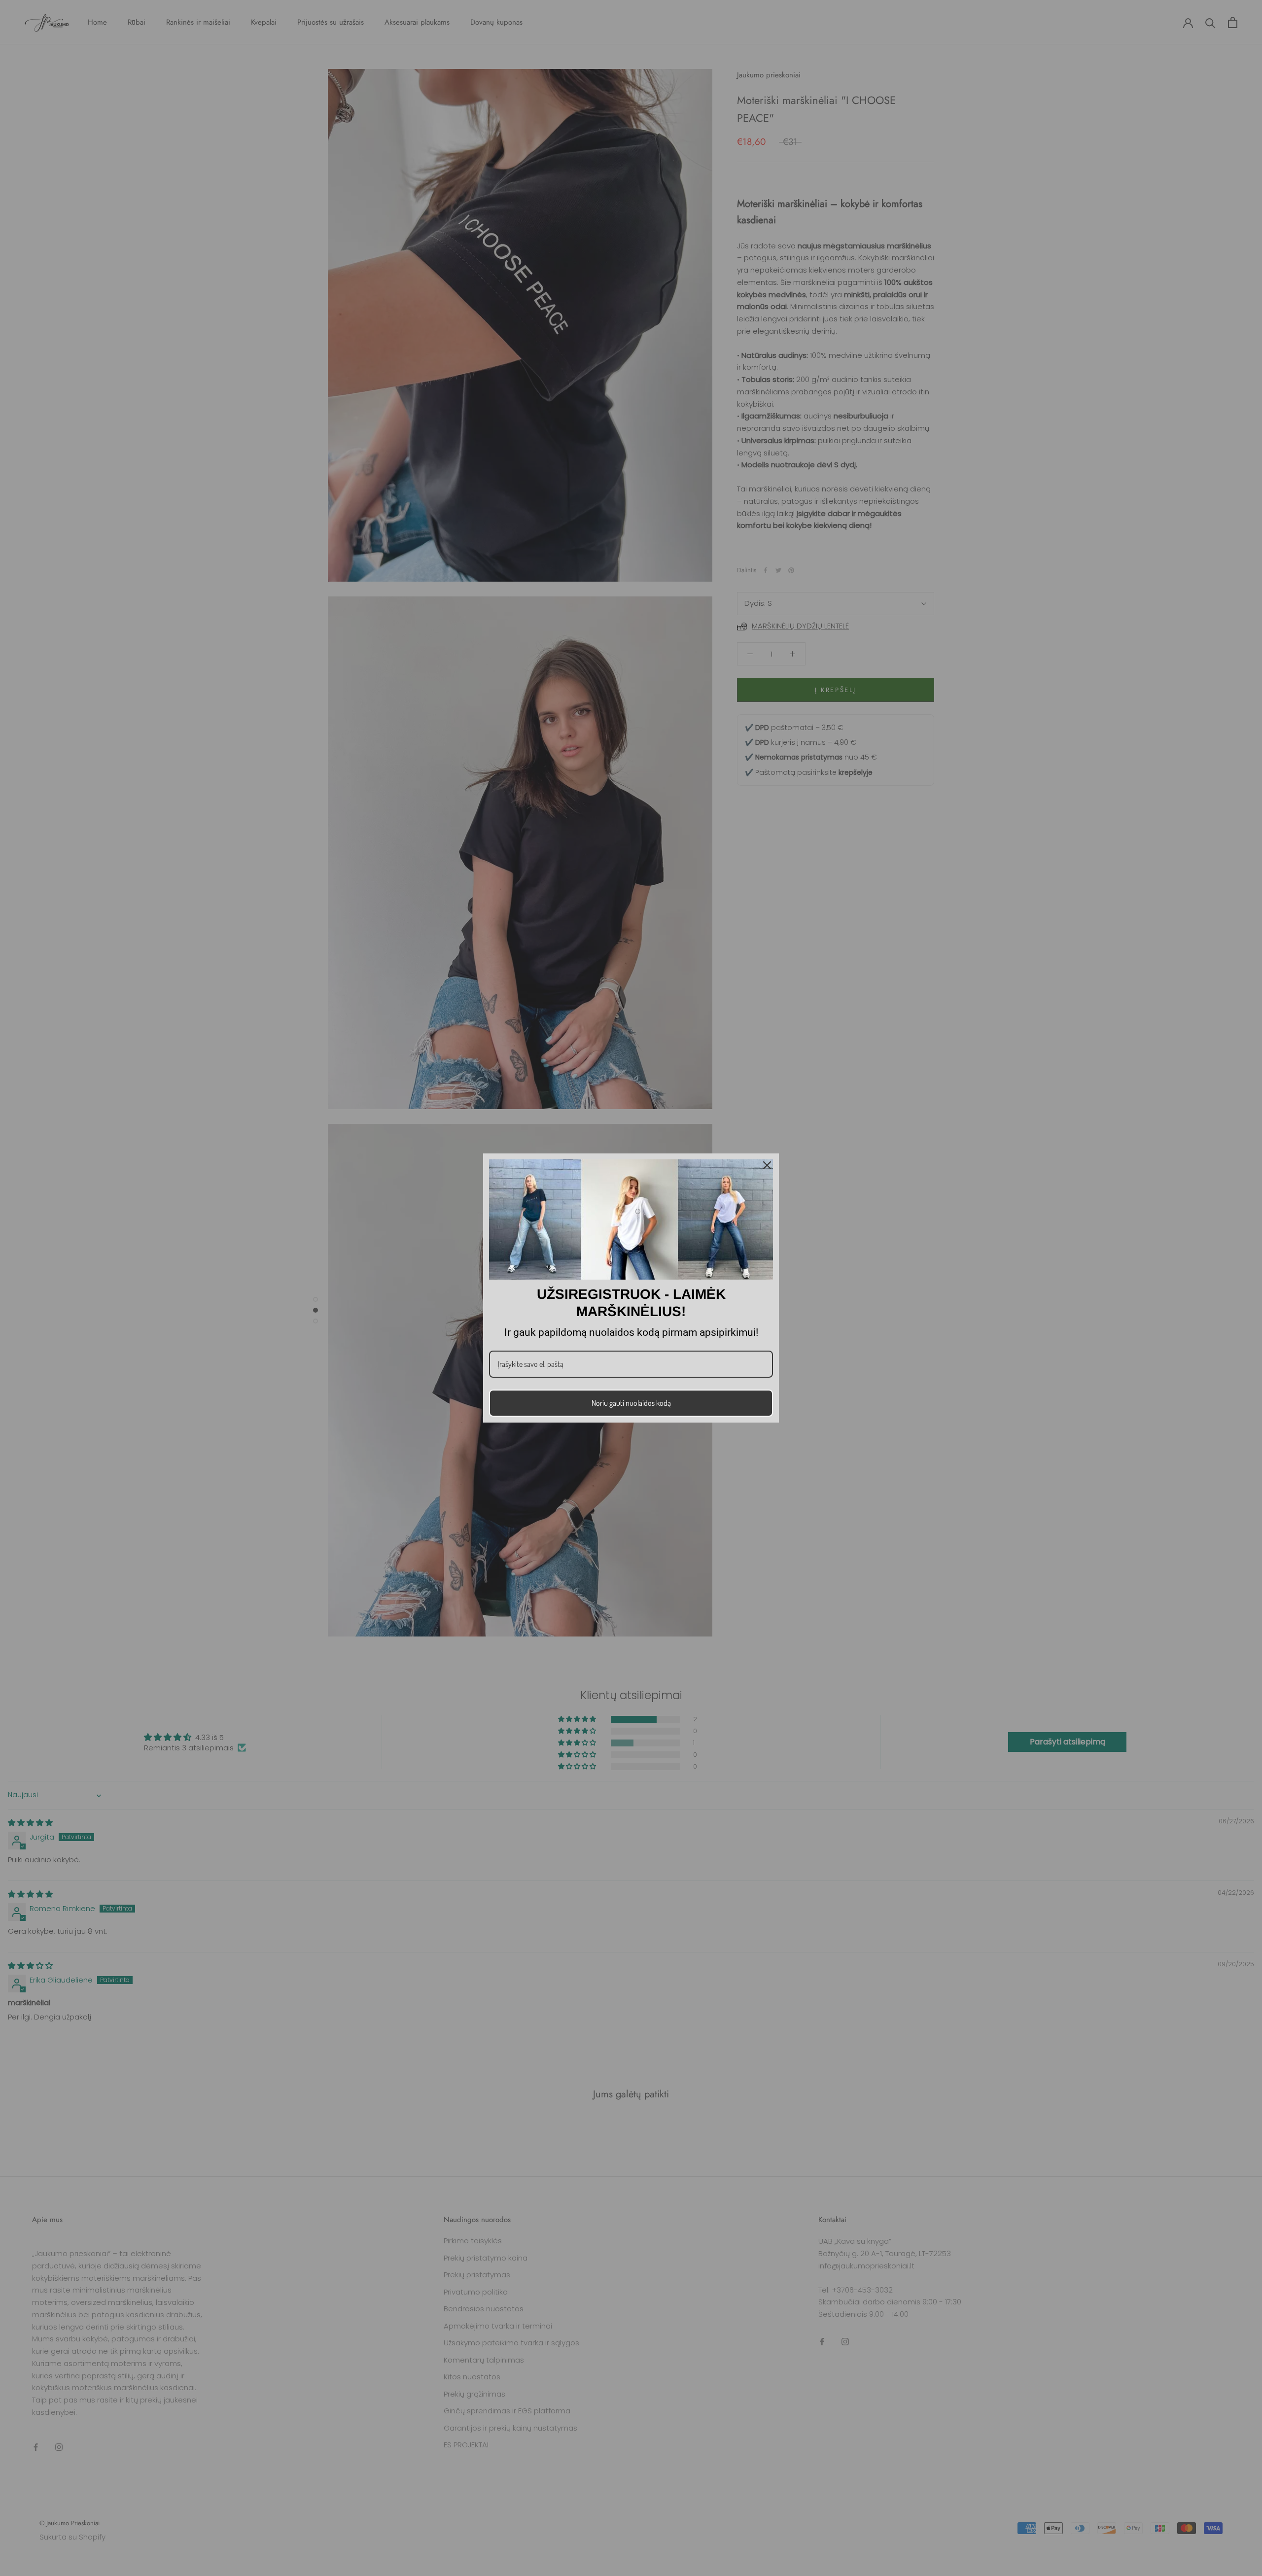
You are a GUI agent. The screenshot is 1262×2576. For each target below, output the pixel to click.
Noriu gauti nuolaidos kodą (631, 1403)
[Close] (767, 1165)
